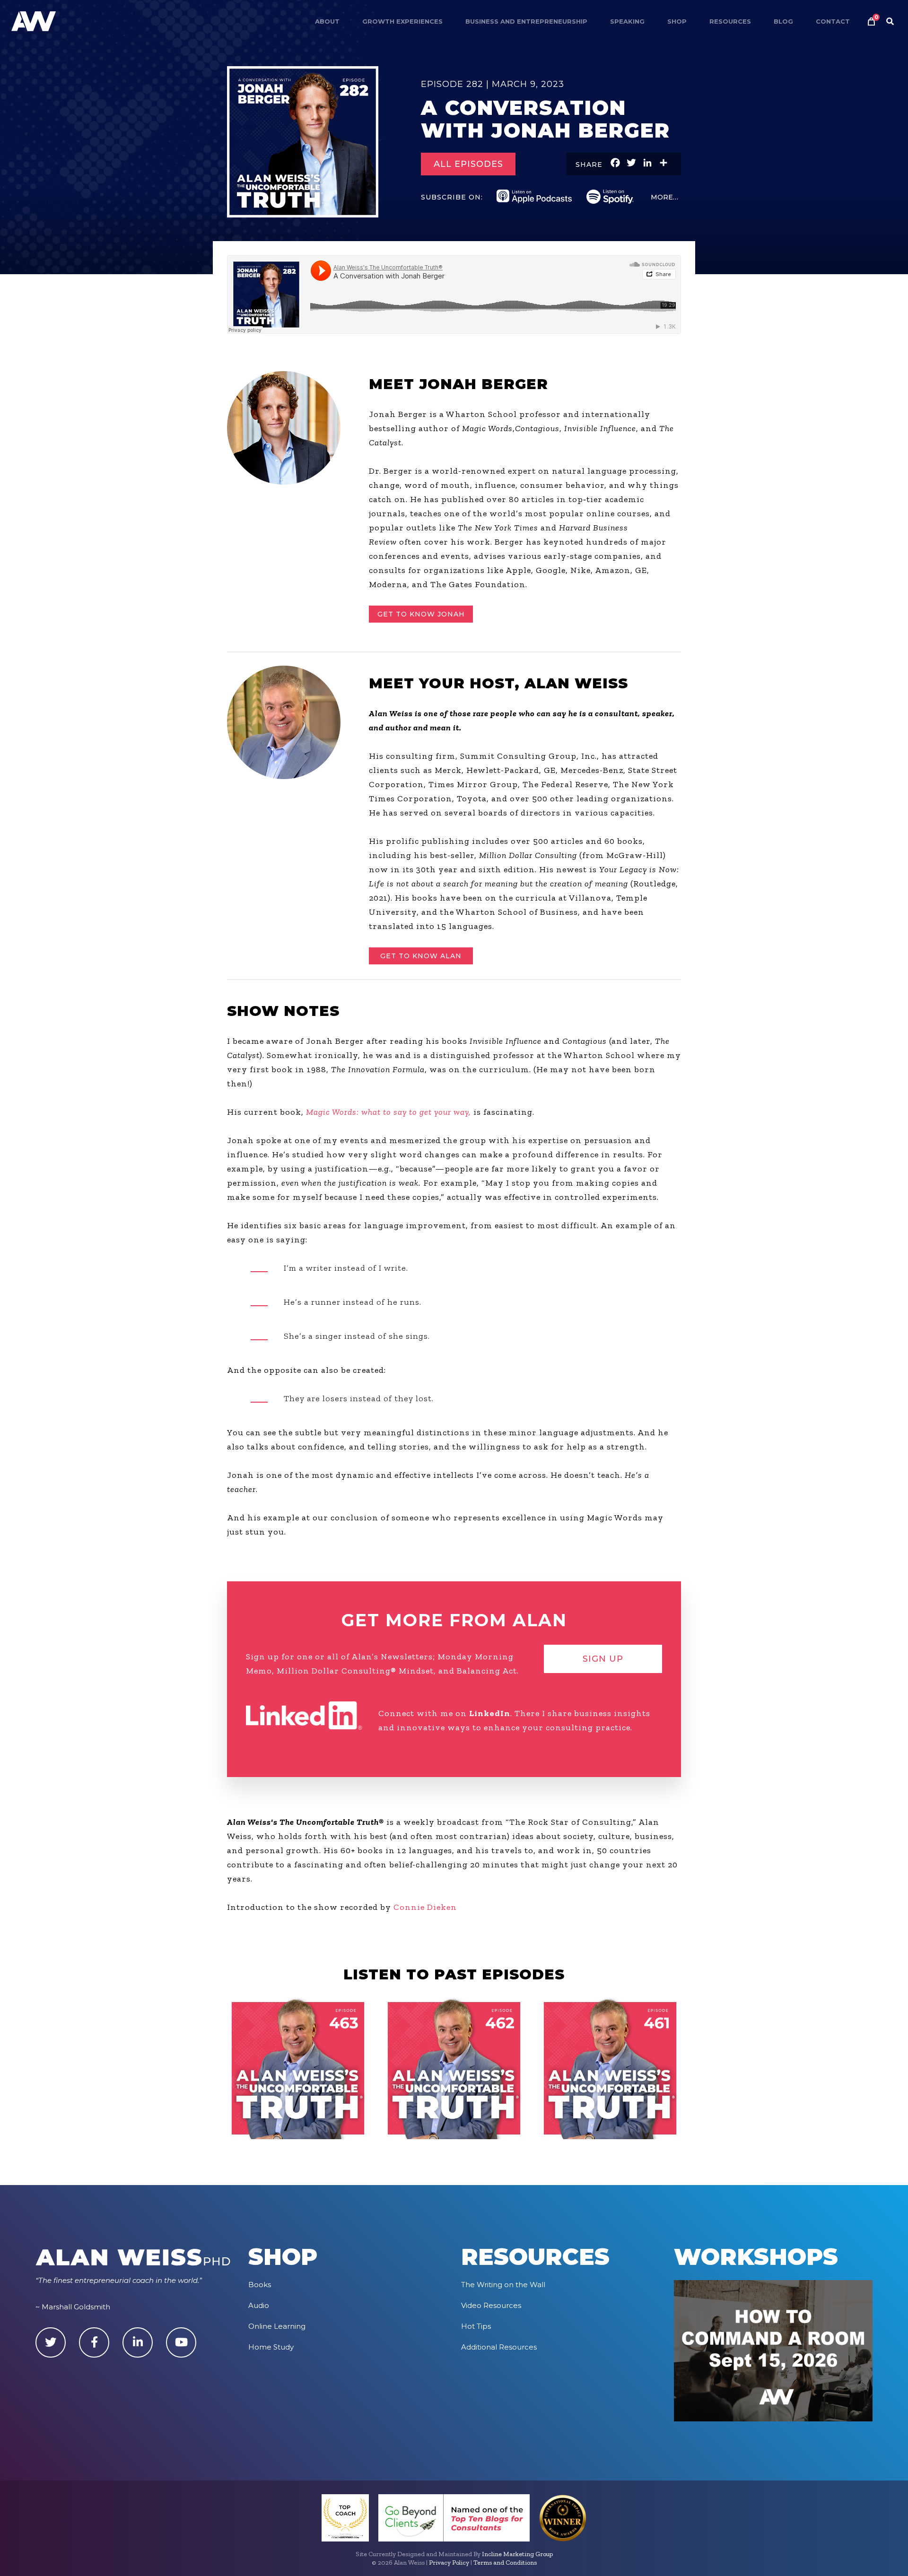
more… (664, 197)
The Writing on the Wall (503, 2285)
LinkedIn (490, 1713)
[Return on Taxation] (454, 2068)
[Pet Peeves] (298, 2068)
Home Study (271, 2347)
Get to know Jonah (421, 614)
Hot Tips (476, 2326)
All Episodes (468, 164)
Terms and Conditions (505, 2563)
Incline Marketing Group (517, 2554)
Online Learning (277, 2326)
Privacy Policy (449, 2563)
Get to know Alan (421, 956)
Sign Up (603, 1659)
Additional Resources (499, 2347)
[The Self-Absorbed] (610, 2068)
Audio (259, 2305)
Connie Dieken (425, 1907)
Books (260, 2285)
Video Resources (491, 2305)
